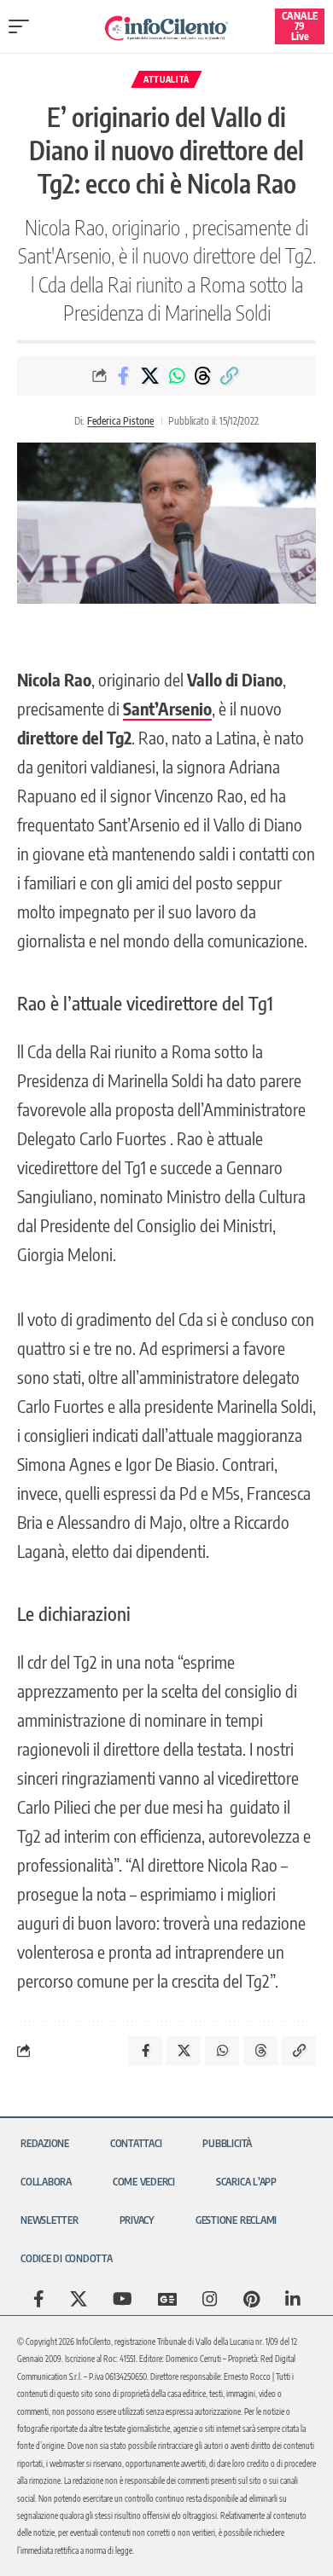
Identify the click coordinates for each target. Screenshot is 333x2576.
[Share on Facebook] (124, 376)
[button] (23, 26)
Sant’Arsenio (167, 708)
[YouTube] (123, 2299)
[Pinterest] (251, 2299)
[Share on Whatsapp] (177, 376)
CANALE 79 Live (300, 26)
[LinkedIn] (293, 2299)
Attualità (166, 79)
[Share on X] (150, 376)
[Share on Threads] (203, 376)
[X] (79, 2299)
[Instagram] (210, 2299)
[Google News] (167, 2299)
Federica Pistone (120, 421)
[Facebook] (39, 2299)
